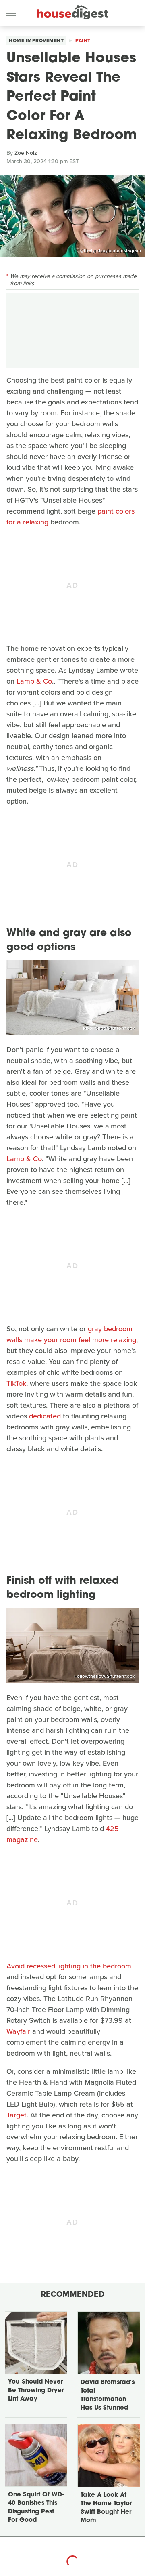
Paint (83, 40)
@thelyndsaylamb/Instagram (111, 250)
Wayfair (18, 2031)
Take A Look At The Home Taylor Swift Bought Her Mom (106, 2508)
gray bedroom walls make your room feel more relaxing (71, 1334)
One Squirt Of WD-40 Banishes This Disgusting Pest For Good (36, 2508)
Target (17, 2115)
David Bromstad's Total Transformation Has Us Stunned (108, 2395)
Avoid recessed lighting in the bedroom (69, 1966)
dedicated (45, 1416)
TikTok (16, 1383)
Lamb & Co (34, 681)
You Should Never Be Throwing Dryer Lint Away (36, 2391)
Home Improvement (36, 40)
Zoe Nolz (26, 153)
